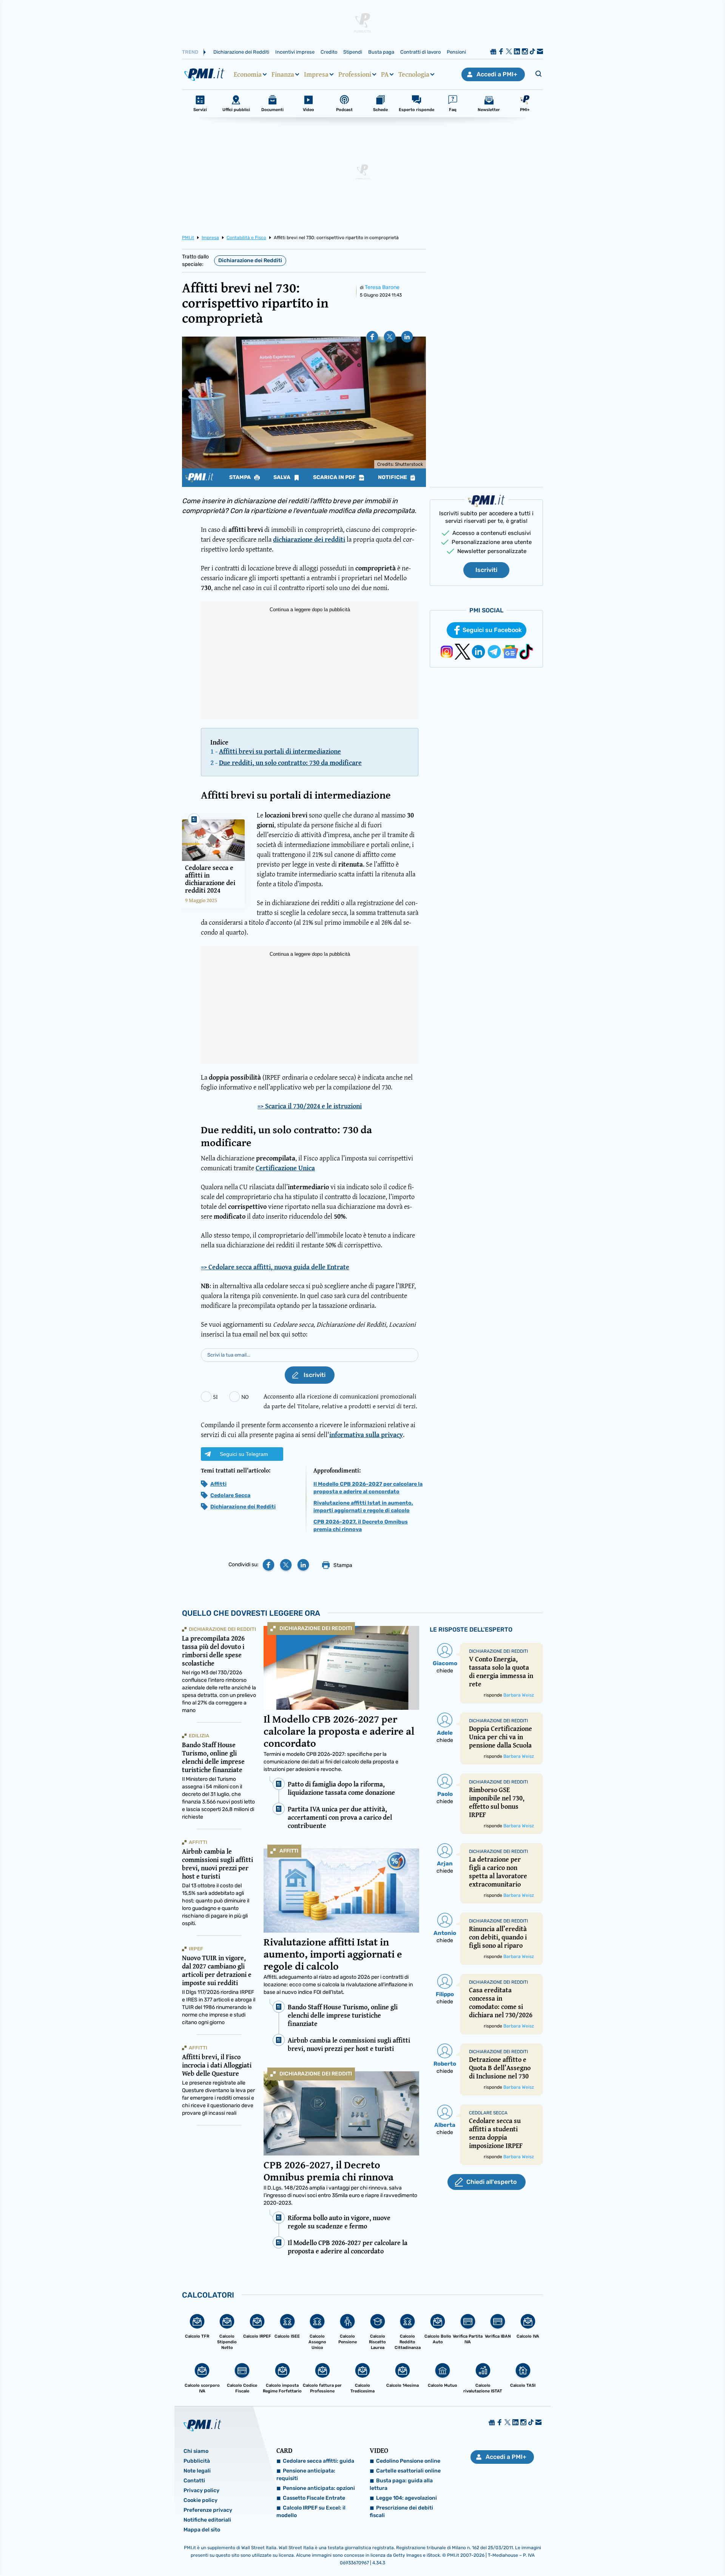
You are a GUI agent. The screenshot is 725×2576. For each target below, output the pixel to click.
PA (385, 74)
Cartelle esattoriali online (408, 2471)
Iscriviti (486, 570)
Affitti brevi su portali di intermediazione (280, 751)
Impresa (316, 74)
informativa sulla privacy (366, 1435)
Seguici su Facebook (492, 630)
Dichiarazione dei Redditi (241, 52)
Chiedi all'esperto (491, 2182)
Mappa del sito (202, 2530)
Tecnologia (414, 74)
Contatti (194, 2481)
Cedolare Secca (230, 1495)
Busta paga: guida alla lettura (401, 2484)
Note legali (197, 2471)
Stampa (241, 477)
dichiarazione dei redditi (309, 539)
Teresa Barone (382, 287)
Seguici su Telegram (244, 1454)
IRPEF (196, 1949)
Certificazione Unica (285, 1168)
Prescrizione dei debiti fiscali (401, 2512)
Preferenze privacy (208, 2510)
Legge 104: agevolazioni (406, 2498)
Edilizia (199, 1736)
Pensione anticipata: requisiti (306, 2475)
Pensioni (456, 52)
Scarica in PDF (335, 477)
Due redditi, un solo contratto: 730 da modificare (290, 763)
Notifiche (393, 477)
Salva (282, 477)
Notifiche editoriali (207, 2520)
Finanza (283, 74)
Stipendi (353, 52)
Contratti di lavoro (420, 52)
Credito (329, 52)
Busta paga (381, 52)
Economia (248, 74)
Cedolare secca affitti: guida (319, 2461)
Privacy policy (201, 2490)
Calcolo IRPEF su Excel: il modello (311, 2512)
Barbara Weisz (519, 1695)
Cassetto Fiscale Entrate (314, 2498)
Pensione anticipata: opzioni (319, 2488)
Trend (190, 52)
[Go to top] (627, 2551)
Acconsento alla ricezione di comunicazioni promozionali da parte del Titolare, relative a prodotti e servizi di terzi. (340, 1401)
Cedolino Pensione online (408, 2461)
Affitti (218, 1484)
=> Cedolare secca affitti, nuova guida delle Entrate (275, 1267)
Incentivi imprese (295, 52)
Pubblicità (197, 2461)
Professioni (355, 74)
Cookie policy (201, 2500)
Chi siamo (196, 2451)
